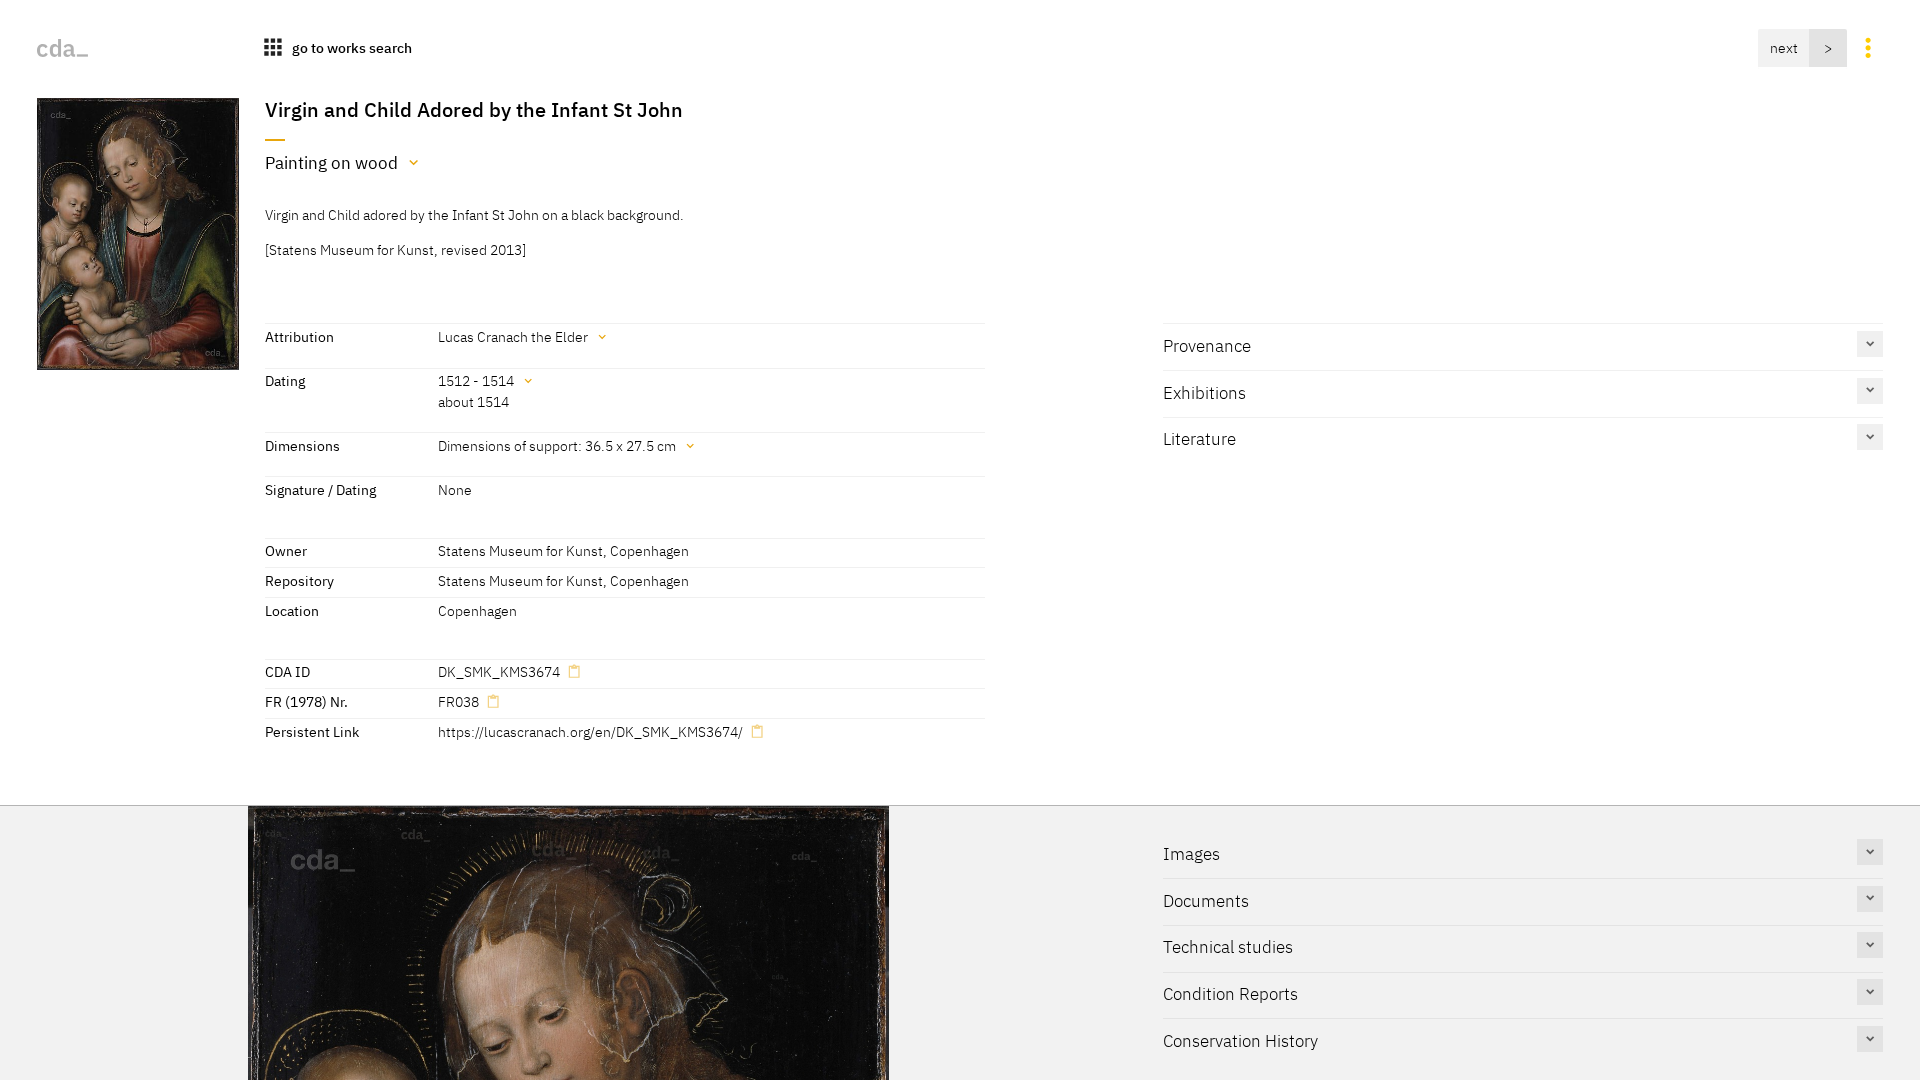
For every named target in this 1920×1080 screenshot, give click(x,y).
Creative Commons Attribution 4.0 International (976, 1009)
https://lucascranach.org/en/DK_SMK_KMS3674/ (590, 731)
